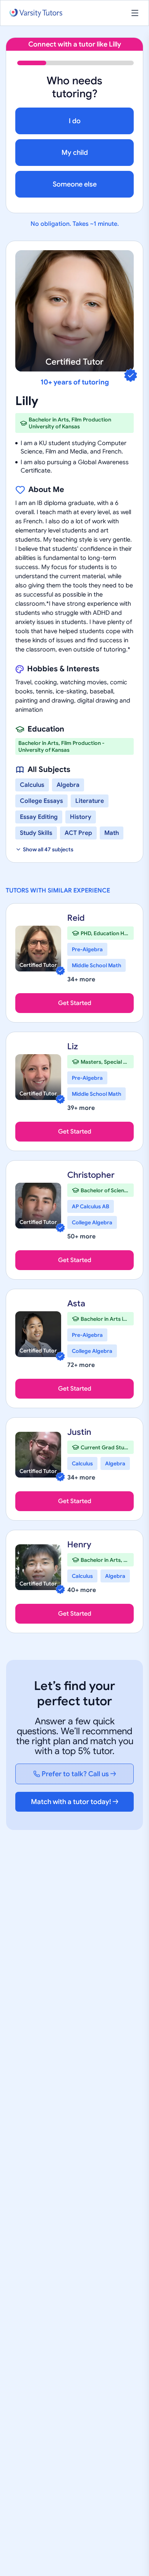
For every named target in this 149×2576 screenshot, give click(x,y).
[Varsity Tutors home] (36, 13)
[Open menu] (135, 13)
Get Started (75, 1003)
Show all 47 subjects (48, 849)
